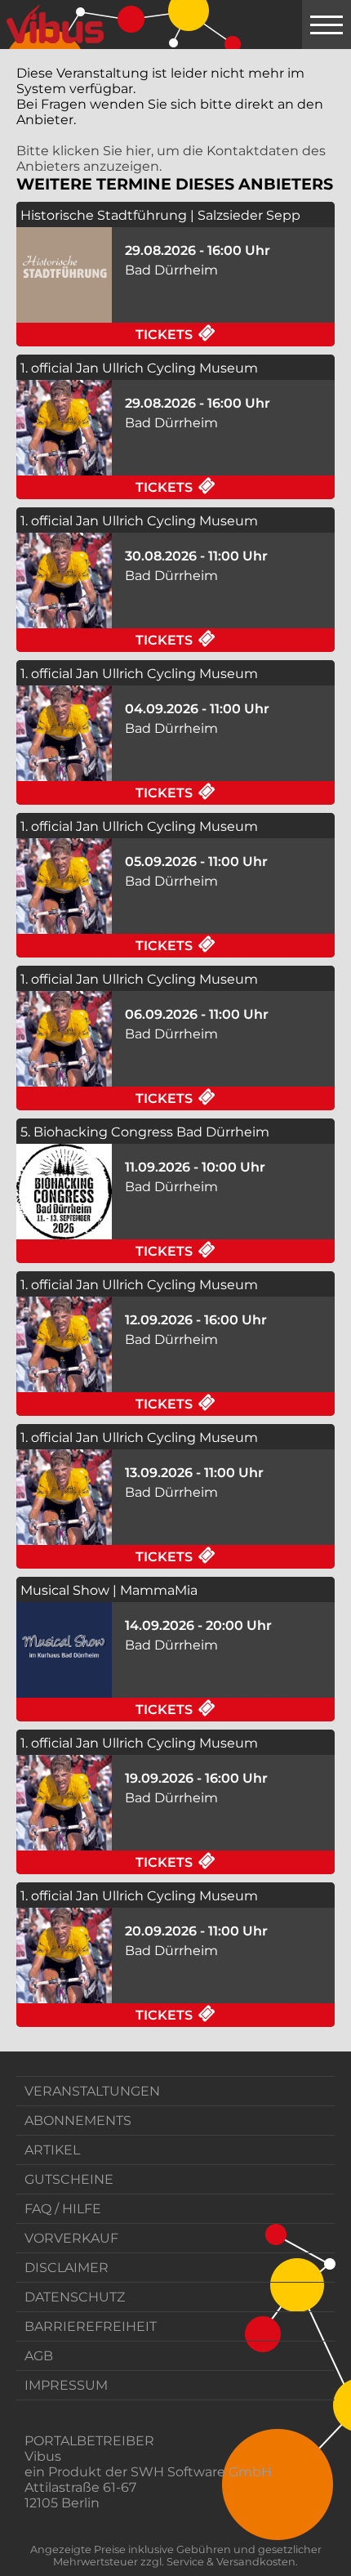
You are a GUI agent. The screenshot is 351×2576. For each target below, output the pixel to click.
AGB (39, 2356)
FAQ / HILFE (63, 2209)
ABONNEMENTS (78, 2121)
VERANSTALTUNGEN (92, 2091)
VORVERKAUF (71, 2238)
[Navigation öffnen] (327, 25)
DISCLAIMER (67, 2268)
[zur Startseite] (55, 25)
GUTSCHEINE (69, 2179)
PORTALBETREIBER (89, 2441)
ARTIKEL (52, 2150)
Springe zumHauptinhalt (14, 14)
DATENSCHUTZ (75, 2297)
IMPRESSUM (66, 2385)
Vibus (43, 2456)
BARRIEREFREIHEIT (91, 2326)
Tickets (235, 334)
